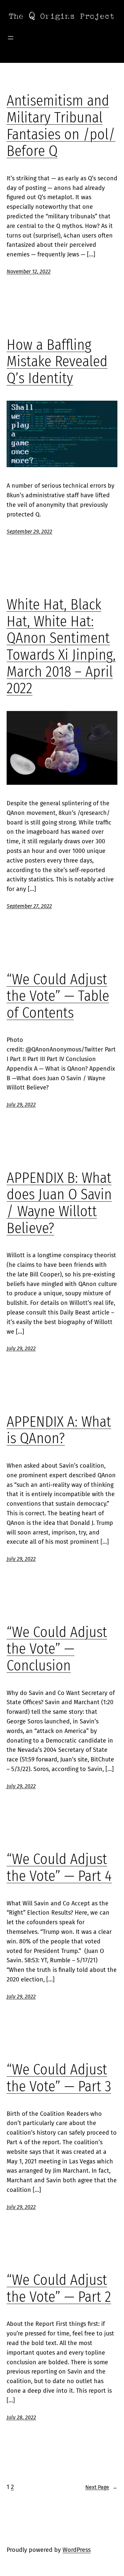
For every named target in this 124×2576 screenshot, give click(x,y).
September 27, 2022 (29, 906)
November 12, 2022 (29, 271)
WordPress (77, 2550)
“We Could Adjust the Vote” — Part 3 (59, 2078)
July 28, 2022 (21, 2417)
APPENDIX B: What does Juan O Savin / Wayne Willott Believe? (59, 1203)
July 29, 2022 (21, 1105)
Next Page (101, 2487)
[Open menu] (11, 38)
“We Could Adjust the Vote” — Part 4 (59, 1868)
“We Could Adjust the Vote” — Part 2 (59, 2289)
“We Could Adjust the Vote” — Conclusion (57, 1649)
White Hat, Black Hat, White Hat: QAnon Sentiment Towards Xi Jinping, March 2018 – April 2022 (61, 647)
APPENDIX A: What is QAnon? (59, 1430)
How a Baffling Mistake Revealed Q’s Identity (57, 362)
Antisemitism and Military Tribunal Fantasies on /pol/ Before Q (61, 126)
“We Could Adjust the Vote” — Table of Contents (58, 997)
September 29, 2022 (29, 532)
